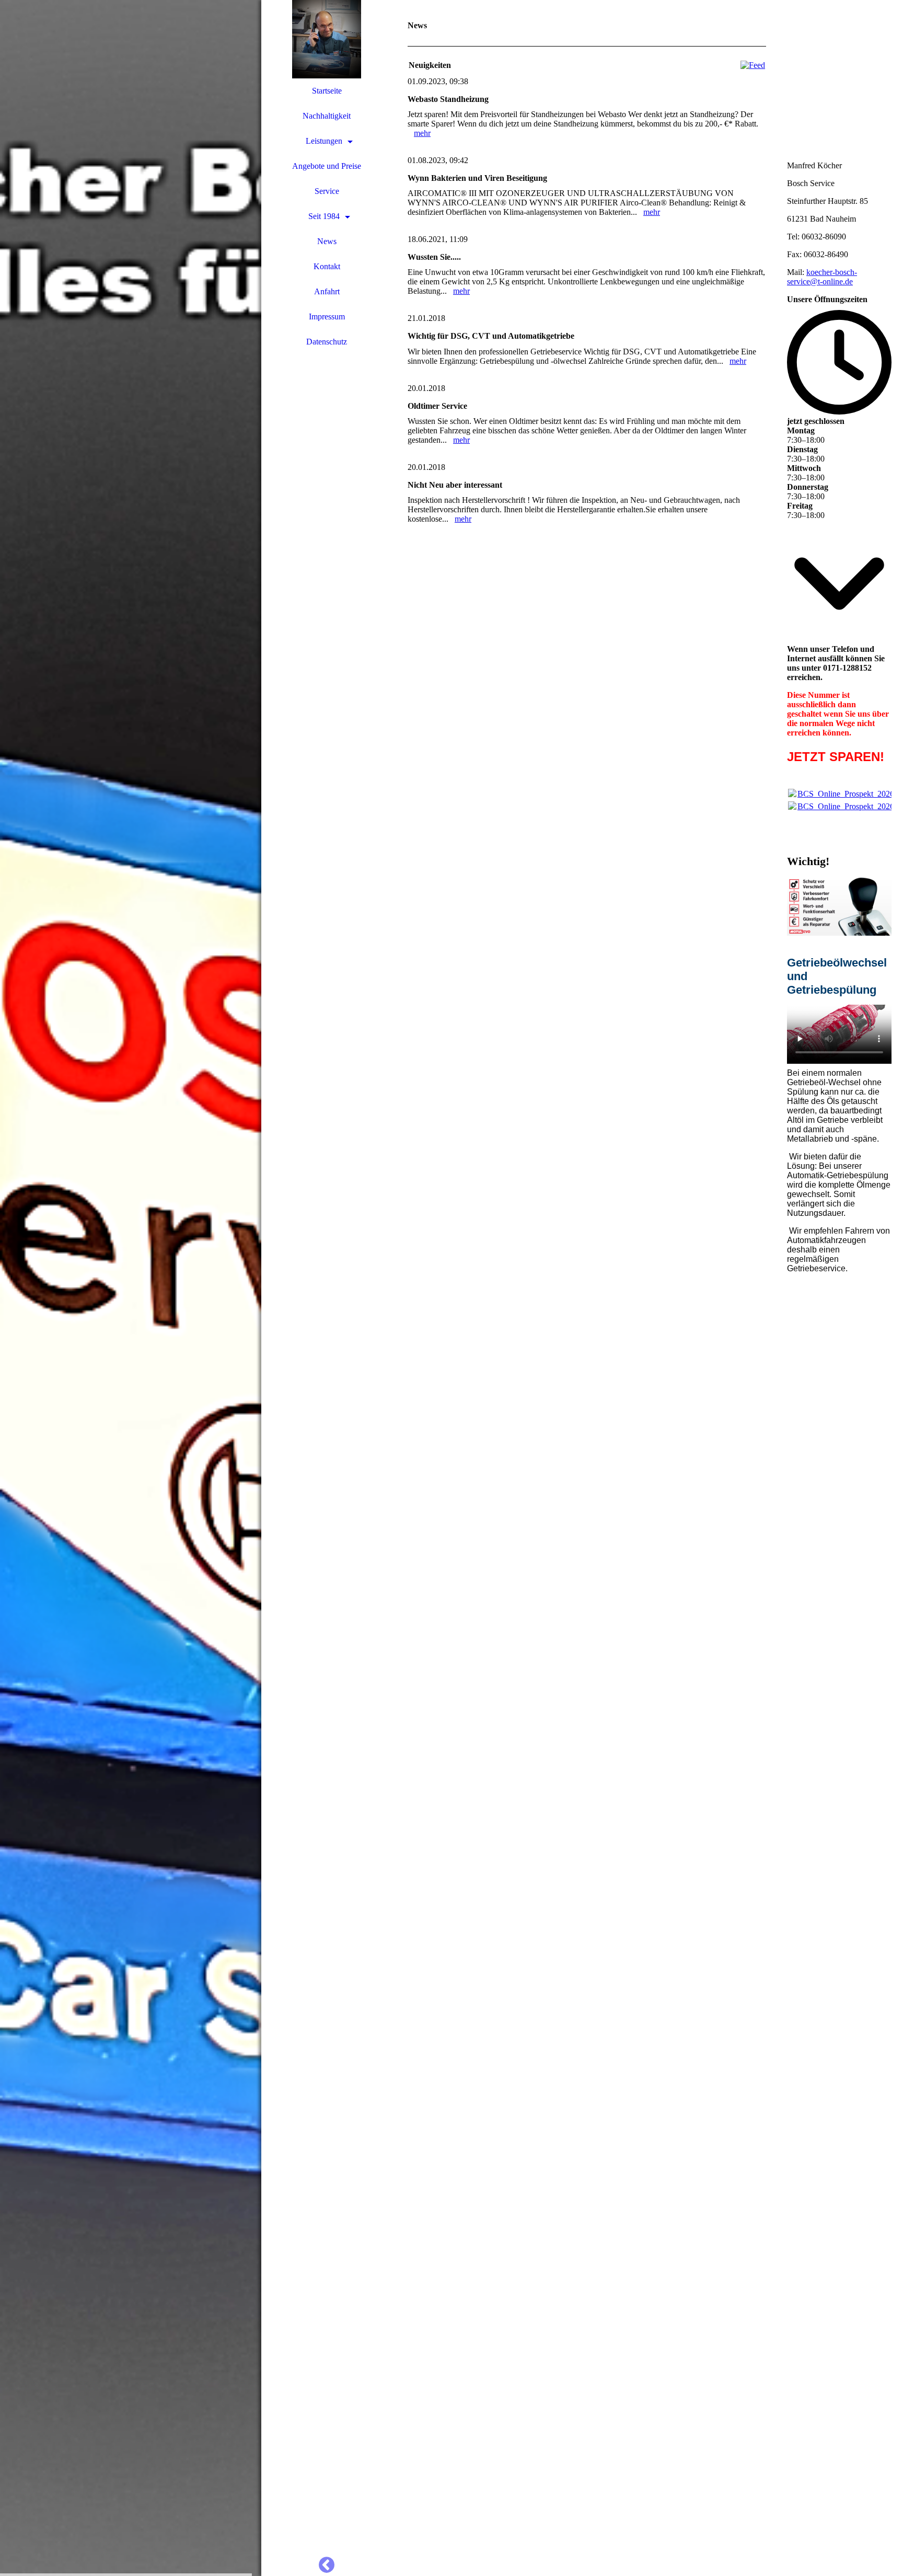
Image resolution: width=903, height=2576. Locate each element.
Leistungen (324, 141)
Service (327, 191)
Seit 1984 (324, 216)
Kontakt (327, 266)
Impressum (327, 317)
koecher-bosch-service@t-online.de (822, 277)
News (327, 241)
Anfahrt (327, 291)
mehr (422, 133)
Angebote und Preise (327, 166)
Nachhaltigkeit (327, 116)
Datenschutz (327, 342)
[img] (131, 1288)
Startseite (327, 91)
